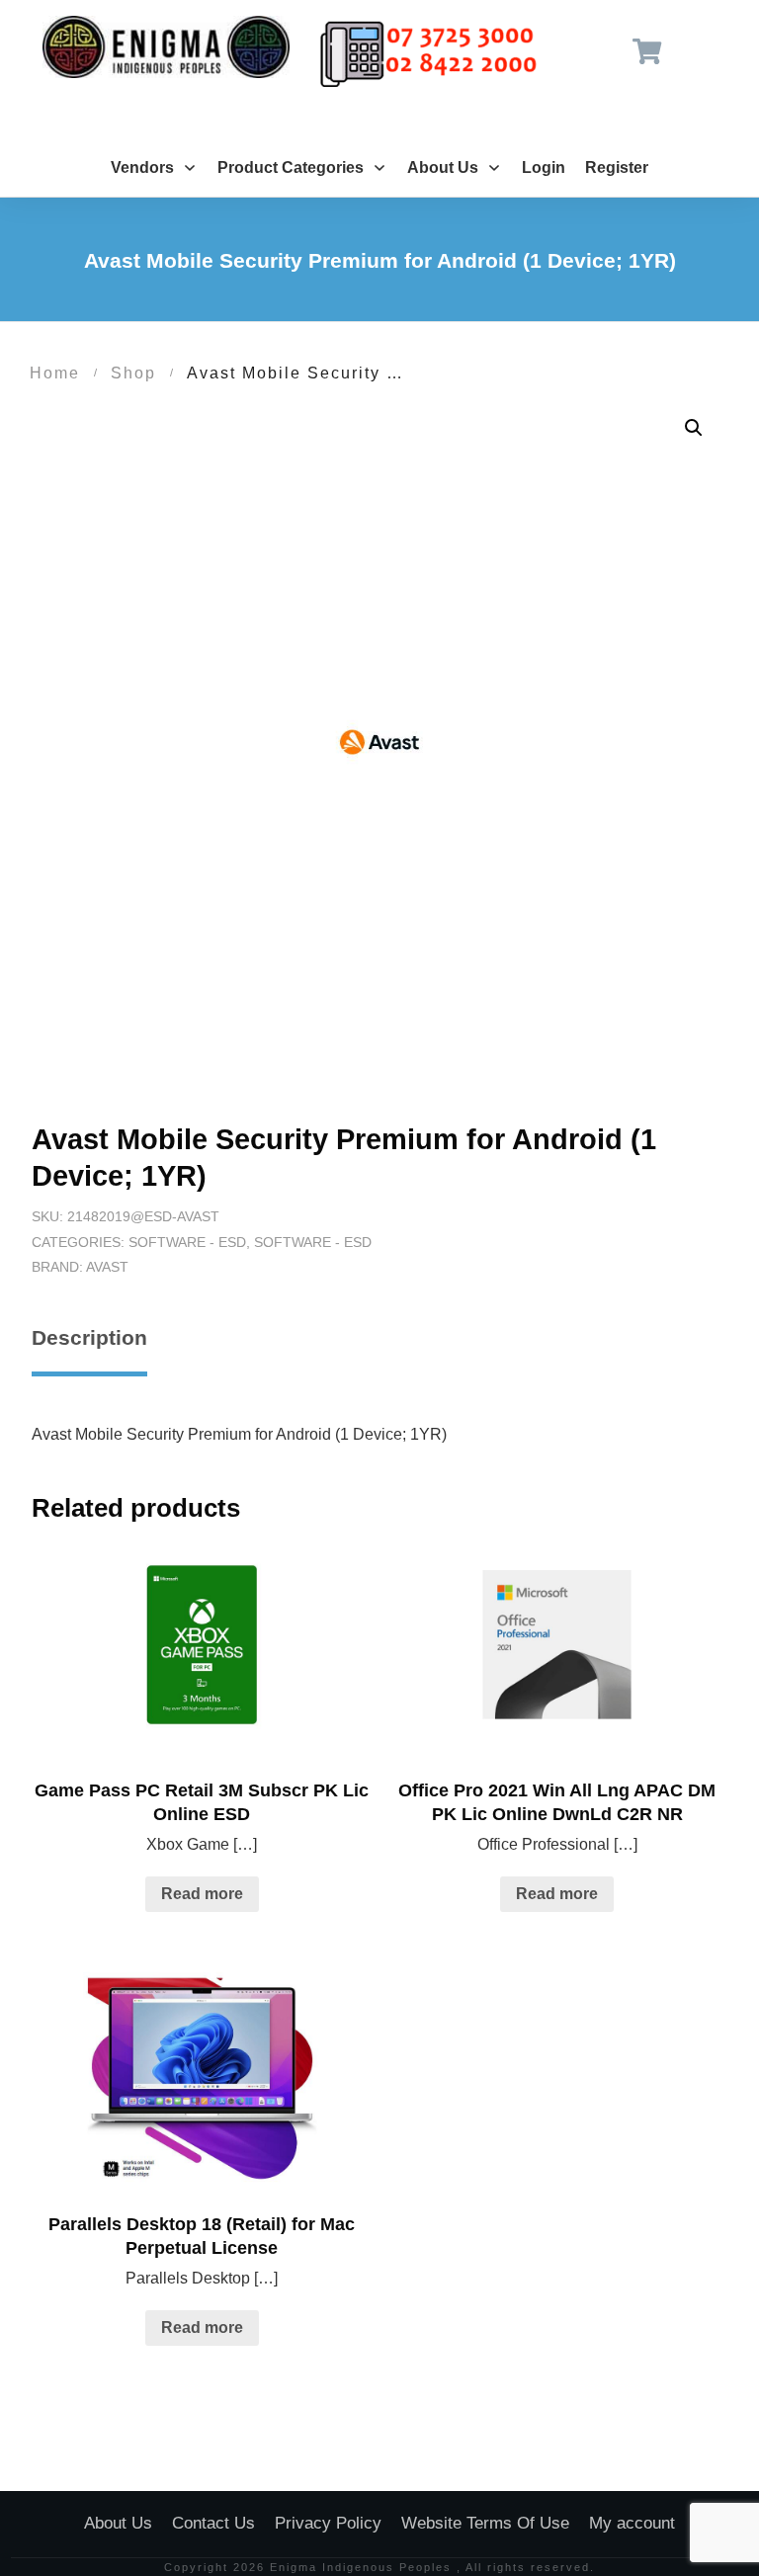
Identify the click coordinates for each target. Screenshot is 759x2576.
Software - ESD (187, 1242)
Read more (202, 1894)
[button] (694, 428)
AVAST (107, 1267)
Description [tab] (89, 1337)
